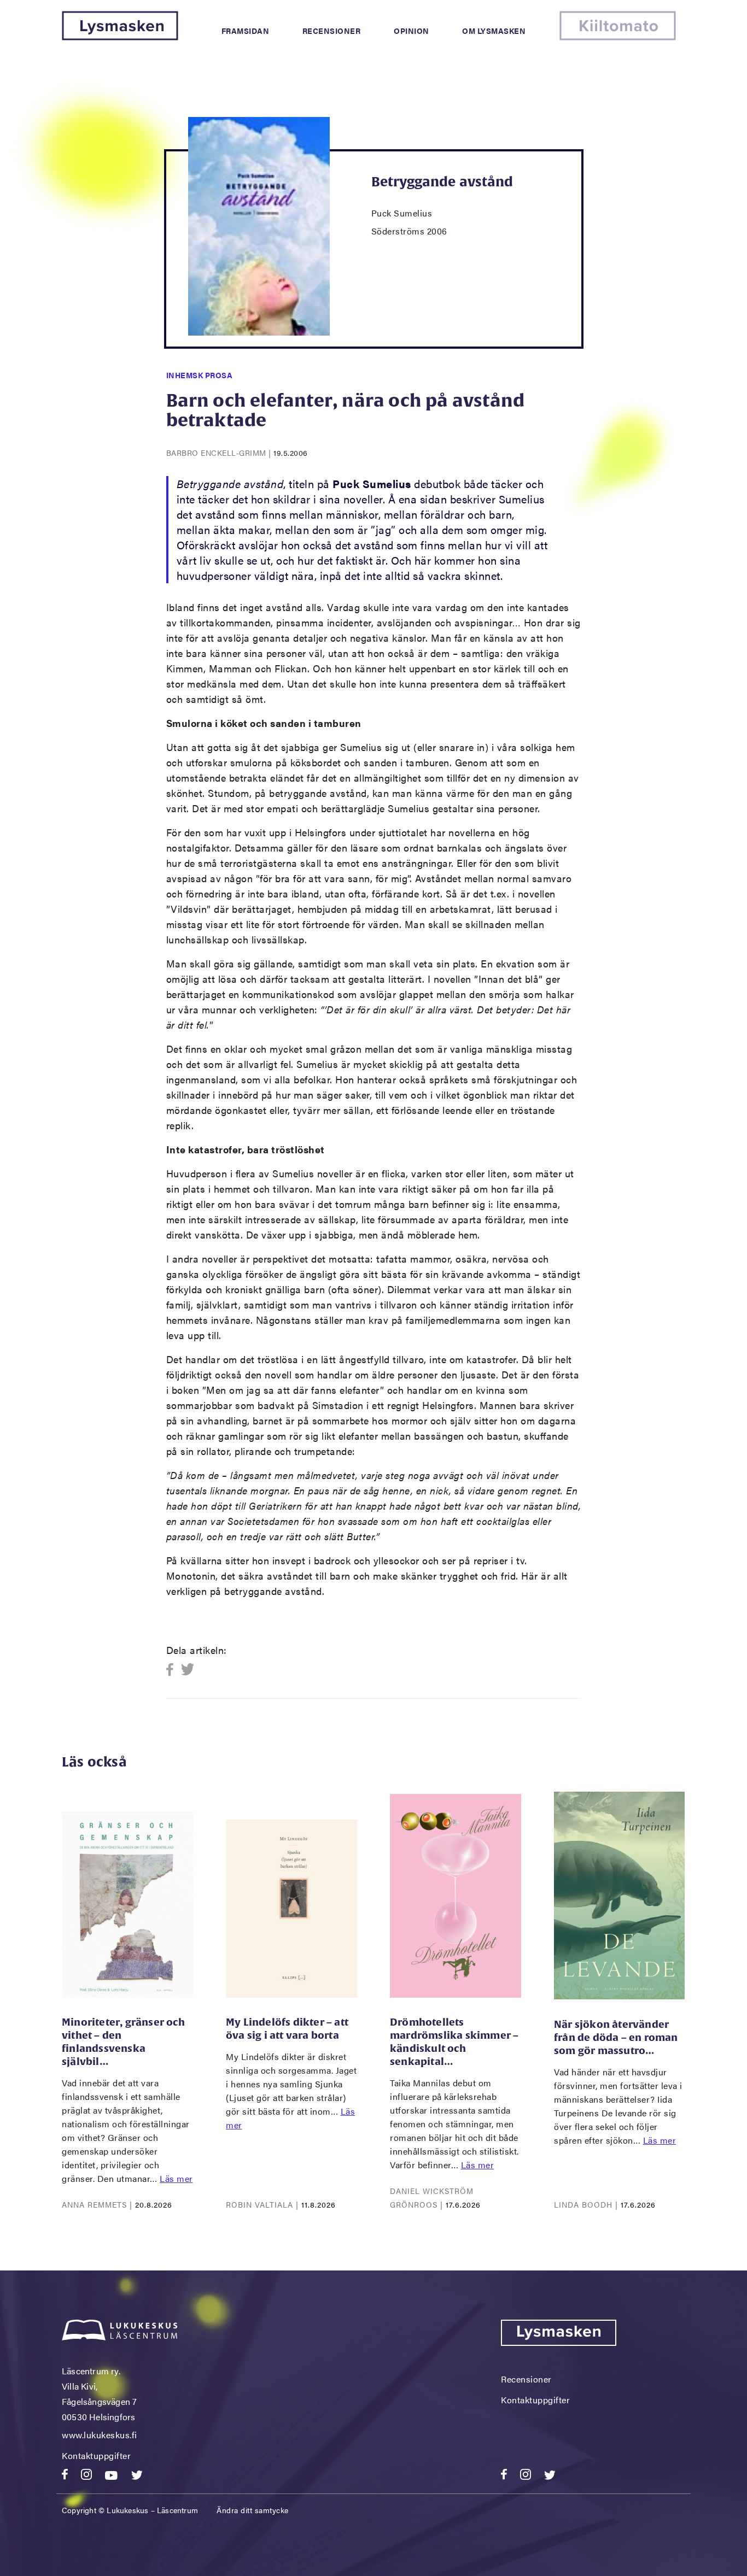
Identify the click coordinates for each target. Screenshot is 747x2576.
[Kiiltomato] (618, 37)
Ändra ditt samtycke (253, 2510)
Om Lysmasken (494, 31)
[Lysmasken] (120, 37)
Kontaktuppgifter (96, 2455)
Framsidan (246, 31)
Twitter (188, 1670)
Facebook (173, 1670)
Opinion (412, 31)
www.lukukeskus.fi (100, 2435)
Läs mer (176, 2178)
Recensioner (332, 31)
